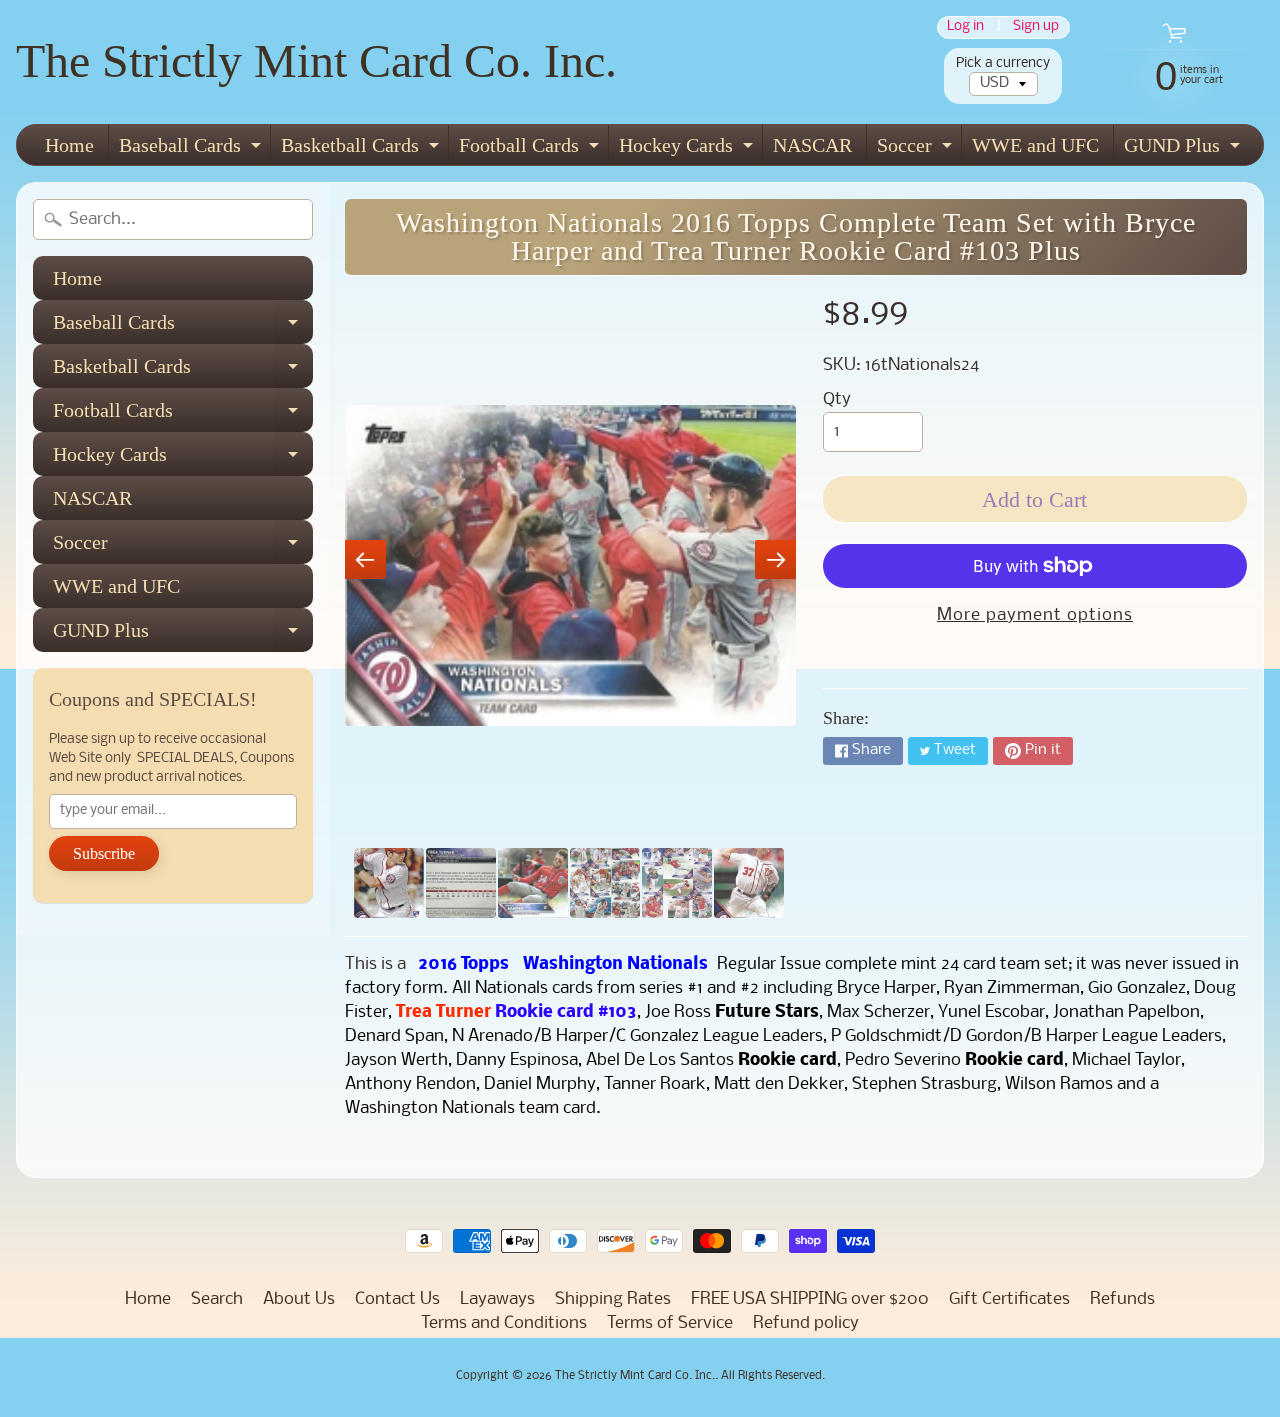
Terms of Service (670, 1323)
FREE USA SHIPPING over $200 (810, 1299)
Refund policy (806, 1323)
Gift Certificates (1009, 1299)
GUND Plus (1184, 149)
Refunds (1122, 1299)
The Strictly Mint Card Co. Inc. (316, 60)
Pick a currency (1003, 63)
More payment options (1035, 615)
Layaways (497, 1299)
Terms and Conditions (504, 1323)
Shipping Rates (613, 1299)
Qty (837, 399)
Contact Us (397, 1299)
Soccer (917, 149)
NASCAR (812, 145)
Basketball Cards (362, 149)
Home (69, 145)
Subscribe (104, 853)
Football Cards (531, 149)
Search (217, 1299)
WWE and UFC (1035, 145)
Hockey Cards (688, 149)
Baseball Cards (192, 149)
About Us (299, 1299)
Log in (965, 27)
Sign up (1036, 27)
